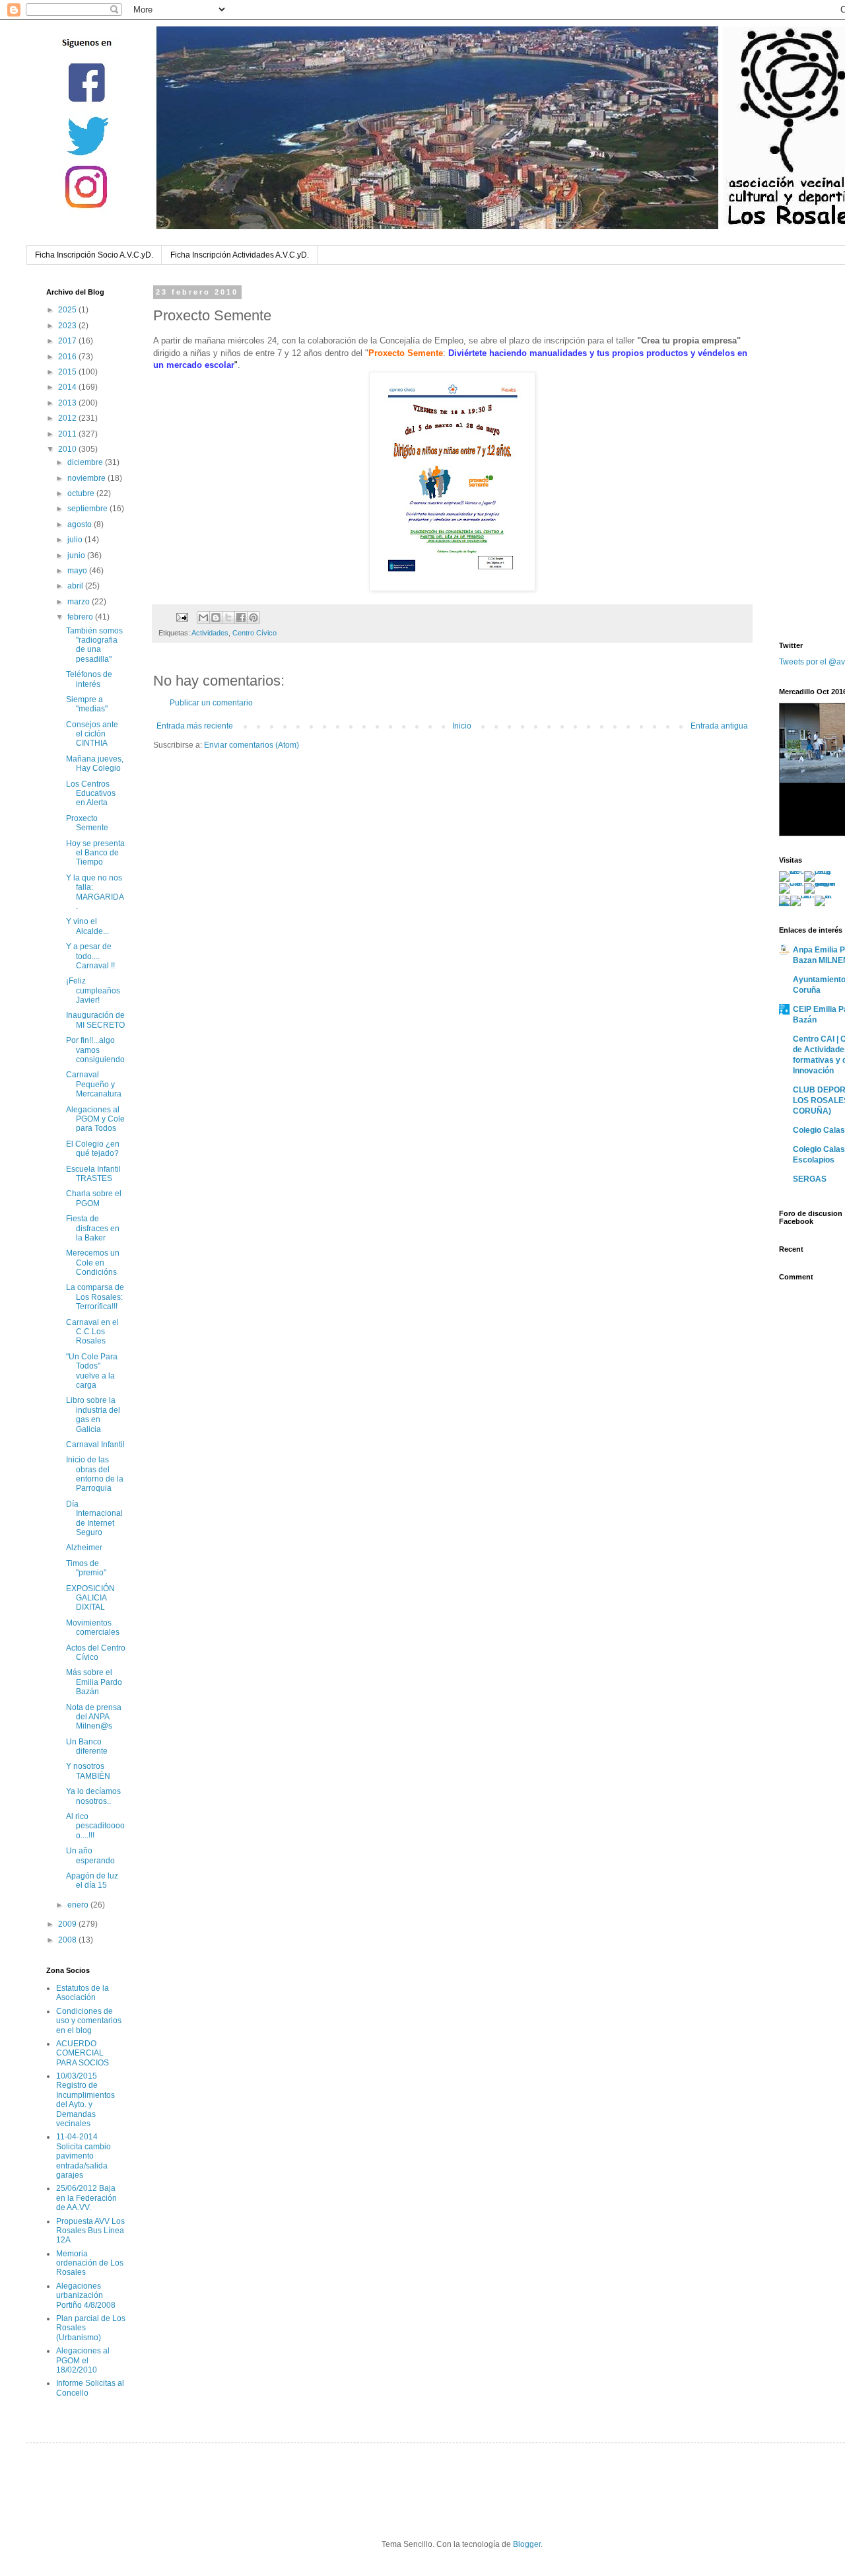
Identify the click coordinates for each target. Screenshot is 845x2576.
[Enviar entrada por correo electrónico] (182, 617)
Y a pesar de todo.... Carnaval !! (90, 956)
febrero (81, 617)
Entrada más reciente (195, 726)
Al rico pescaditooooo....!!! (95, 1826)
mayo (78, 571)
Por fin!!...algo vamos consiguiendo (95, 1050)
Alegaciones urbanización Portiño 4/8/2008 (86, 2296)
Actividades (210, 633)
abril (76, 586)
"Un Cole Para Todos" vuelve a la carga (92, 1371)
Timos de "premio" (86, 1568)
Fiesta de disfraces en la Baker (93, 1228)
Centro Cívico (254, 633)
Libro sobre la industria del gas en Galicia (93, 1414)
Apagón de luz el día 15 (92, 1880)
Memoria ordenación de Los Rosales (90, 2263)
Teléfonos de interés (89, 679)
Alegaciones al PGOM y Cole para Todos (95, 1119)
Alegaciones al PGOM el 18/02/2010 (83, 2360)
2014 (68, 387)
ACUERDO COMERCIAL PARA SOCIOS (83, 2053)
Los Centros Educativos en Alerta (91, 794)
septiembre (88, 509)
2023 (68, 326)
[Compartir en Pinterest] (253, 618)
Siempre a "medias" (87, 704)
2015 (68, 372)
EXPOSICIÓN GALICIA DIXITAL (90, 1598)
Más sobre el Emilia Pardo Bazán (94, 1682)
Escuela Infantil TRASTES (93, 1174)
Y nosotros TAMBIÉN (88, 1771)
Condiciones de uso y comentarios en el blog (89, 2021)
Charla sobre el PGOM (94, 1198)
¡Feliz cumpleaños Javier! (93, 990)
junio (77, 555)
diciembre (86, 462)
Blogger (527, 2544)
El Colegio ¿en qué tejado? (93, 1149)
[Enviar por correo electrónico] (203, 618)
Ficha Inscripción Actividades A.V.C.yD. (240, 255)
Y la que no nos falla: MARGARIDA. (95, 892)
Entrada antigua (719, 726)
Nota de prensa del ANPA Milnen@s (94, 1717)
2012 (68, 418)
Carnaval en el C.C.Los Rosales (92, 1332)
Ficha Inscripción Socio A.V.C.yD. (94, 255)
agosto (81, 524)
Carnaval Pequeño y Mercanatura (94, 1084)
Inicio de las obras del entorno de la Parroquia (95, 1474)
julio (76, 540)
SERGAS (810, 1179)
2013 (68, 403)
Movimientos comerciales (93, 1628)
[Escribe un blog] (216, 618)
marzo (80, 602)
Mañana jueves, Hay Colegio (95, 764)
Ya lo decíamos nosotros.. (93, 1796)
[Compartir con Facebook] (241, 618)
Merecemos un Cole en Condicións (93, 1263)
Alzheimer (84, 1548)
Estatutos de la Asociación (83, 1993)
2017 (68, 341)
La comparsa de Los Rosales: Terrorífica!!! (95, 1297)
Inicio (462, 726)
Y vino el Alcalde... (87, 926)
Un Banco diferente (87, 1746)
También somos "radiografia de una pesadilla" (94, 645)
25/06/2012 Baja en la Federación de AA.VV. (86, 2198)
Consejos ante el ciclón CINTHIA (92, 734)
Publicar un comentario (211, 703)
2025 (68, 310)
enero (79, 1905)
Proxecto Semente (87, 823)
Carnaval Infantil (95, 1445)
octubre (82, 493)
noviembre (87, 478)
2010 (68, 449)
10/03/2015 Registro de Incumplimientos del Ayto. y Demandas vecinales (85, 2100)
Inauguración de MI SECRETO (95, 1020)
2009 (68, 1924)
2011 (68, 434)
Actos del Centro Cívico (96, 1653)
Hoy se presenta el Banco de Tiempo (95, 853)
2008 (68, 1940)
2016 (68, 357)
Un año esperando (90, 1855)
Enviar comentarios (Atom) (252, 745)
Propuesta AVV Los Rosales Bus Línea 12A (90, 2231)
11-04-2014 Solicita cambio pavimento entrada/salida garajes (84, 2156)
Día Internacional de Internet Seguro (94, 1518)
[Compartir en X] (228, 618)
